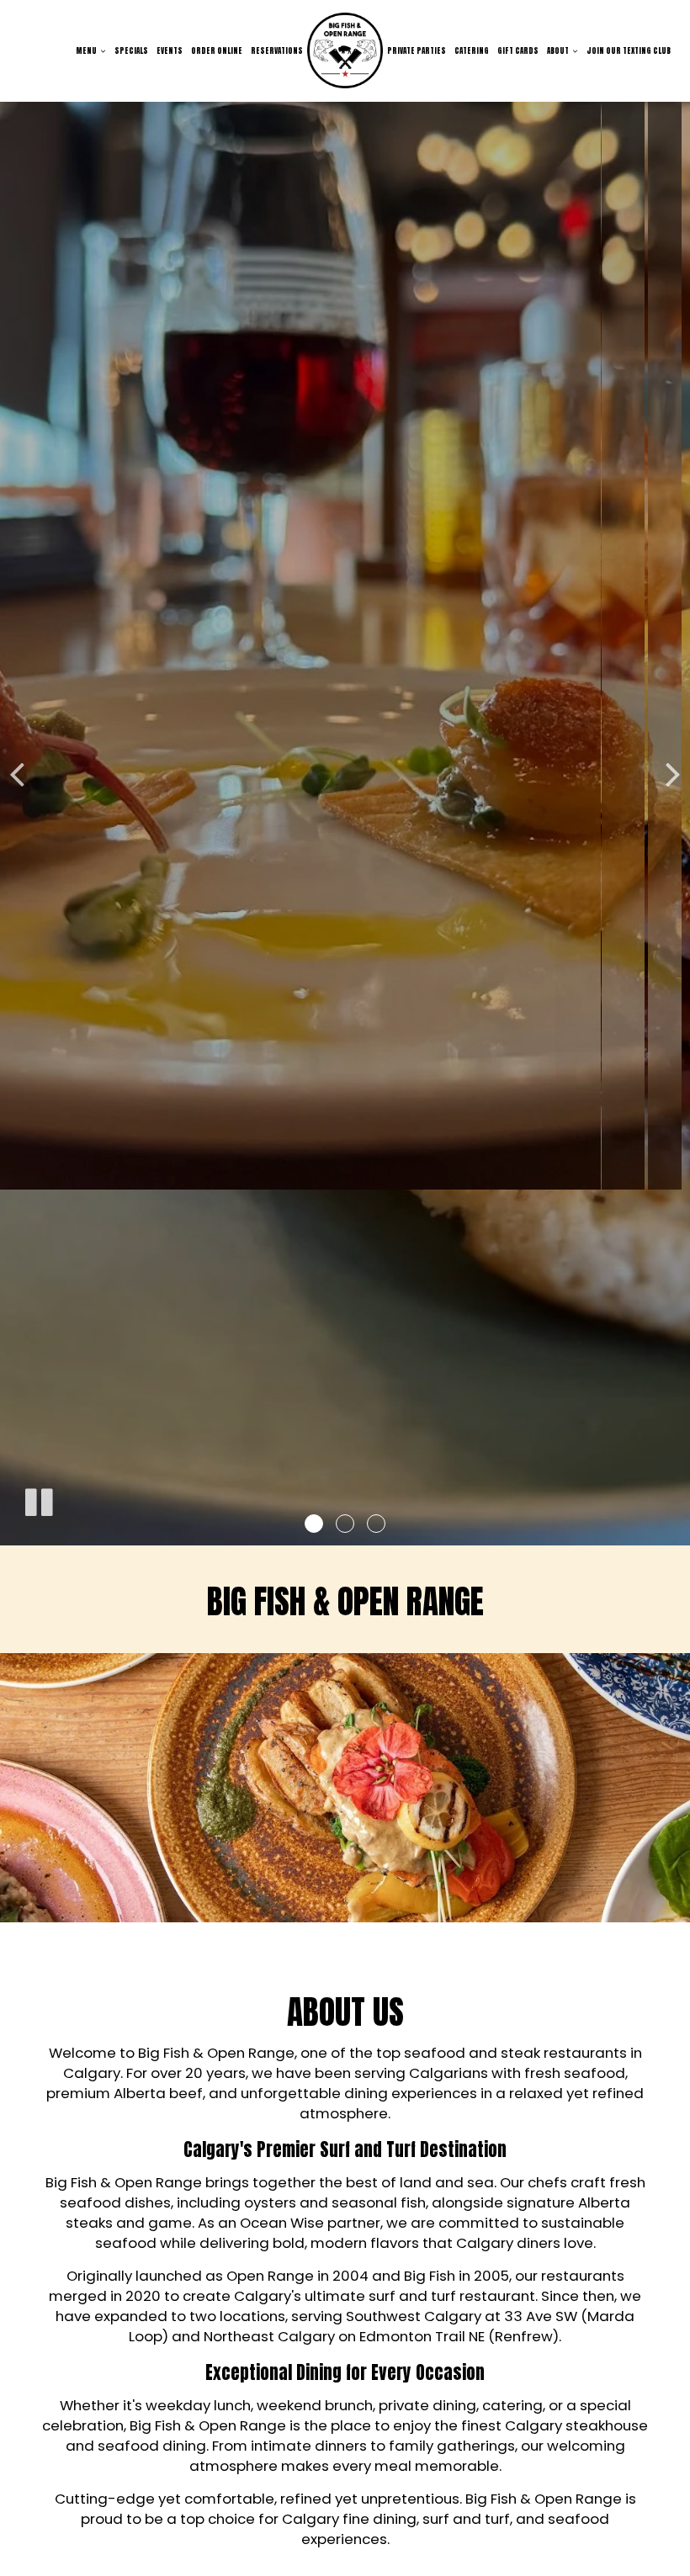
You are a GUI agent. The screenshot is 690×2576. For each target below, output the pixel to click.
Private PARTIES (417, 50)
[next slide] (673, 773)
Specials (131, 50)
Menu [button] (87, 50)
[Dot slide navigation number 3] (376, 1524)
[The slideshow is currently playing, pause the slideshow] (38, 1499)
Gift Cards (518, 50)
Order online (217, 50)
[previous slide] (17, 773)
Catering (472, 50)
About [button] (559, 50)
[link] (345, 50)
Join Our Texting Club (629, 50)
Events (170, 50)
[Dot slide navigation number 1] (314, 1524)
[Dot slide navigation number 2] (345, 1524)
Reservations (277, 50)
